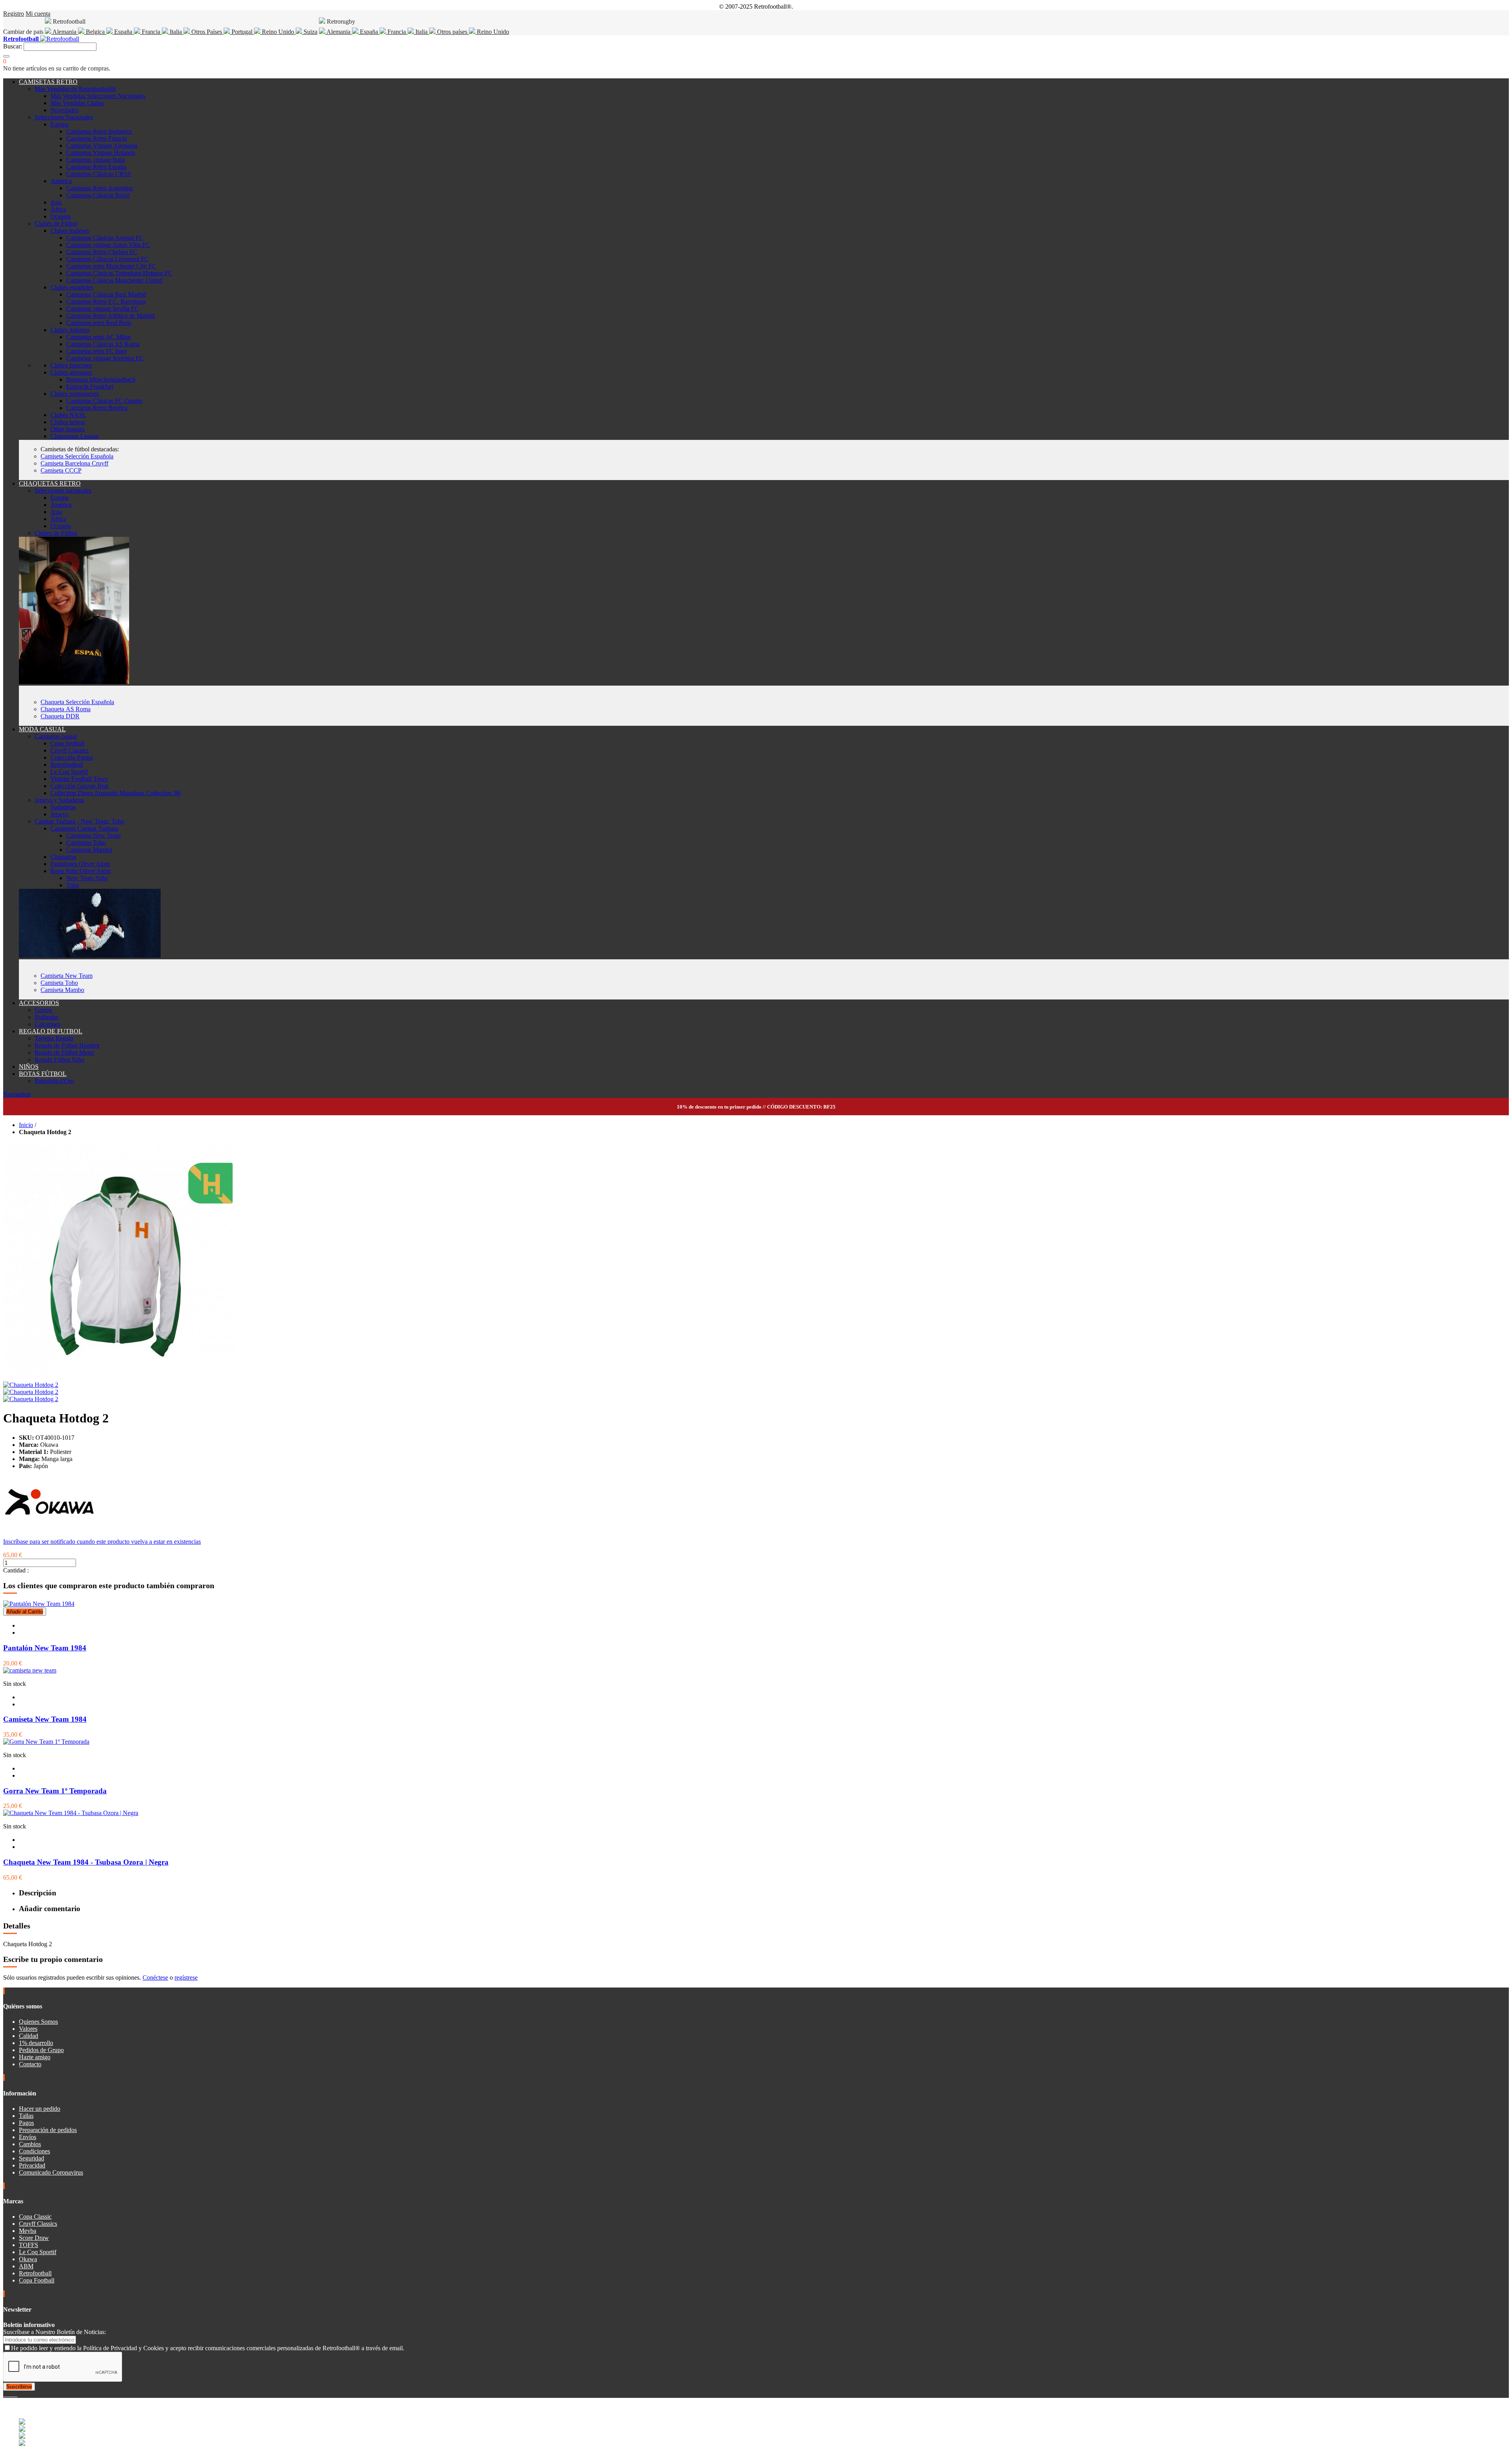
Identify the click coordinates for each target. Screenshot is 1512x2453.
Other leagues (68, 429)
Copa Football (37, 2280)
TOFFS (29, 2245)
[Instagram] (11, 2394)
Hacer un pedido (40, 2109)
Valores (28, 2029)
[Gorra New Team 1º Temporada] (46, 1742)
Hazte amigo (35, 2057)
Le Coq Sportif (69, 772)
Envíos (28, 2137)
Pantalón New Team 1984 (45, 1648)
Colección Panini (72, 757)
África (58, 209)
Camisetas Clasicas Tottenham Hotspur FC (119, 273)
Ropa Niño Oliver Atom (81, 871)
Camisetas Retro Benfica (97, 408)
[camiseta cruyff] (90, 956)
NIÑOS (29, 1067)
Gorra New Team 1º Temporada (55, 1791)
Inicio (26, 1125)
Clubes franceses (71, 365)
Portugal (242, 32)
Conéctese (155, 1977)
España (123, 32)
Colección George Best (79, 786)
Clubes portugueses (75, 394)
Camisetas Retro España (96, 167)
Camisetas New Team (93, 835)
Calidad (29, 2036)
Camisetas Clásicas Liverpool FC (107, 259)
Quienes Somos (38, 2022)
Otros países (452, 32)
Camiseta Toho (59, 983)
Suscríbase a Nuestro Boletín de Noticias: (55, 2332)
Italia (176, 32)
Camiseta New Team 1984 (45, 1719)
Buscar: (13, 46)
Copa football (67, 743)
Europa (59, 124)
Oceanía (61, 216)
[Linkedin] (14, 2394)
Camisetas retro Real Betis (99, 323)
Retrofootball (67, 765)
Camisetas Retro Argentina (99, 188)
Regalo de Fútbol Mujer (64, 1052)
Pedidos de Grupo (41, 2050)
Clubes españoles (72, 287)
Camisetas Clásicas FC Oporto (104, 401)
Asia (56, 202)
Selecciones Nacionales (64, 117)
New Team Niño (87, 878)
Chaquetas (63, 857)
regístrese (186, 1977)
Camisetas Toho (86, 843)
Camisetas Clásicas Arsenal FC (105, 238)
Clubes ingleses (70, 231)
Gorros (43, 1010)
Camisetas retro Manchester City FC (111, 266)
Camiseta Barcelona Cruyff (74, 463)
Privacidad (32, 2165)
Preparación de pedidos (48, 2130)
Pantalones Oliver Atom (80, 864)
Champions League (75, 436)
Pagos (26, 2123)
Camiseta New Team (67, 976)
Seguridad (31, 2158)
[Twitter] (8, 2394)
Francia (151, 32)
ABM (26, 2266)
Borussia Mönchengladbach (101, 379)
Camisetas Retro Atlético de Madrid (110, 316)
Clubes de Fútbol (56, 223)
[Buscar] (6, 56)
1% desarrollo (36, 2043)
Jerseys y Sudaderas (59, 800)
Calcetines (47, 1024)
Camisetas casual (56, 736)
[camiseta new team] (30, 1670)
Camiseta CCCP (61, 470)
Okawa (28, 2259)
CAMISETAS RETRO (48, 82)
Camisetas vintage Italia (95, 160)
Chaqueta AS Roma (66, 709)
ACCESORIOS (39, 1003)
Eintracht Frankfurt (90, 387)
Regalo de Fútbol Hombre (67, 1045)
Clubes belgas (68, 422)
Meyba (28, 2231)
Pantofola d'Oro (54, 1081)
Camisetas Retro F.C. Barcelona (106, 301)
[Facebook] (5, 2394)
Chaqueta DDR (60, 716)
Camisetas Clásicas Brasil (98, 195)
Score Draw (34, 2238)
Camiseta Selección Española (77, 456)
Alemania (65, 32)
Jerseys (59, 814)
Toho (73, 885)
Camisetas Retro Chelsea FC (102, 252)
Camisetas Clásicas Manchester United (114, 280)
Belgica (95, 32)
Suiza (310, 32)
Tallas (26, 2116)
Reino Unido (278, 32)
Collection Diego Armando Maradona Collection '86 (116, 793)
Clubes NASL (68, 415)
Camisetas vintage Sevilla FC (103, 309)
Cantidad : (16, 1570)
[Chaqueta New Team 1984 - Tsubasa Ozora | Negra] (71, 1813)
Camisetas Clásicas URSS (99, 174)
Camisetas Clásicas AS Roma (103, 344)
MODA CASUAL (42, 729)
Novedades (64, 110)
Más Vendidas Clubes (77, 103)
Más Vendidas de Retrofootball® (75, 89)
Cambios (30, 2144)
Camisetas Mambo (89, 850)
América (61, 181)
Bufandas (46, 1017)
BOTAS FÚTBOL (43, 1074)
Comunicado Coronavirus (51, 2172)
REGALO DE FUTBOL (51, 1031)
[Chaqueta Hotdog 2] (31, 1385)
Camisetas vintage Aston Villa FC (108, 245)
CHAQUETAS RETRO (50, 483)
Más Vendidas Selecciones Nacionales (98, 96)
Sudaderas (63, 807)
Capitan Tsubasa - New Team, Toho (80, 821)
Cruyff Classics (69, 750)
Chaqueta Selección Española (77, 702)
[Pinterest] (17, 2394)
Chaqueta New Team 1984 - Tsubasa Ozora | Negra (86, 1862)
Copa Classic (35, 2217)
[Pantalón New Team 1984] (39, 1604)
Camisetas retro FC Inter (96, 351)
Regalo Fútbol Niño (59, 1060)
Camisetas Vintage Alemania (102, 146)
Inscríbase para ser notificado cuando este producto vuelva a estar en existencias (102, 1542)
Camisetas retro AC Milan (98, 337)
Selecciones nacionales (63, 490)
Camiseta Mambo (62, 990)
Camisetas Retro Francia (96, 138)
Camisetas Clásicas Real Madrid (106, 294)
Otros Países (207, 32)
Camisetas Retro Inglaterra (99, 131)
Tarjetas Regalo (54, 1038)
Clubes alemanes (71, 372)
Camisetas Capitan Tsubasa (84, 828)
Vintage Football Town (79, 779)
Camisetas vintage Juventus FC (105, 358)
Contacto (30, 2064)
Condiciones (34, 2151)
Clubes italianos (70, 330)
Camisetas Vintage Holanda (101, 153)
